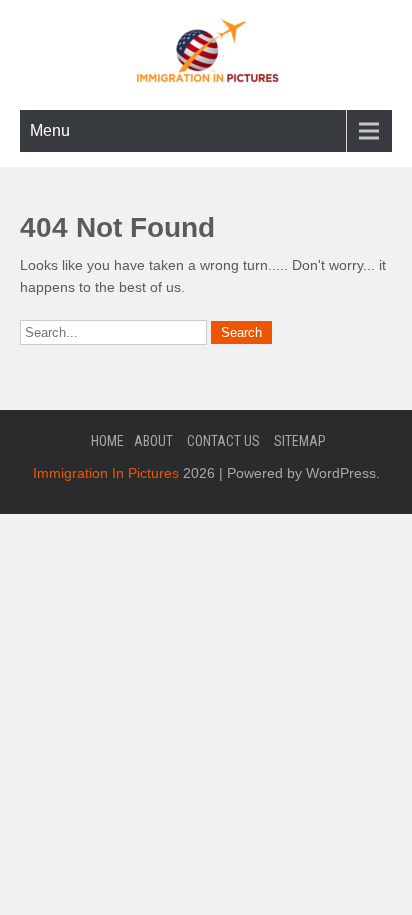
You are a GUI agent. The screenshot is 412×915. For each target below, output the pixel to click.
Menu (50, 130)
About (153, 441)
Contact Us (223, 441)
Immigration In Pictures (106, 473)
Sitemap (300, 441)
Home (107, 441)
